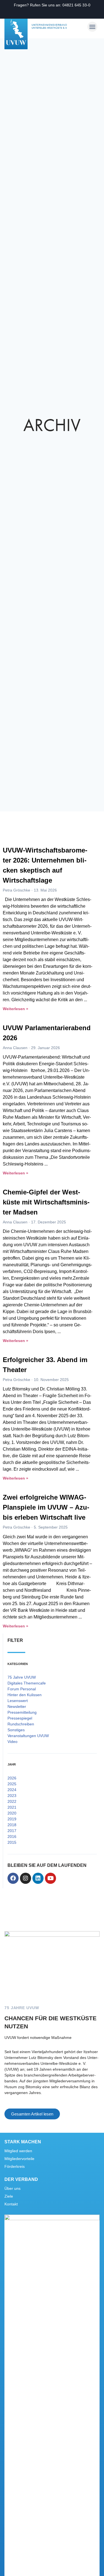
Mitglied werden (18, 2151)
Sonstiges (16, 1730)
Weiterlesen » (16, 1009)
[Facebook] (13, 1878)
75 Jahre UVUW (22, 1677)
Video (12, 1742)
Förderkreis (15, 2166)
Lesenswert (18, 1701)
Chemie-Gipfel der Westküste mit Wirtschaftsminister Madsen (46, 1202)
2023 (12, 1796)
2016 (12, 1836)
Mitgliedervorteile (19, 2159)
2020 (12, 1813)
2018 (12, 1825)
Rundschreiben (21, 1724)
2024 (12, 1790)
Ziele (9, 2196)
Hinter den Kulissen (25, 1695)
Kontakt (11, 2204)
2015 (12, 1842)
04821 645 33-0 (76, 5)
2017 (12, 1831)
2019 (12, 1819)
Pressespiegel (20, 1718)
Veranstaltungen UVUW (28, 1736)
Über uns (12, 2188)
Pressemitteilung (22, 1712)
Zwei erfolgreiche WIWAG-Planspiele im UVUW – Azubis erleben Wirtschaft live (46, 1507)
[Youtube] (50, 1878)
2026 (12, 1778)
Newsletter (17, 1706)
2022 (12, 1801)
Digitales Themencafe (27, 1683)
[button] (92, 27)
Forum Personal (22, 1689)
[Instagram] (26, 1878)
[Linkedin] (38, 1878)
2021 (12, 1807)
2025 (12, 1784)
